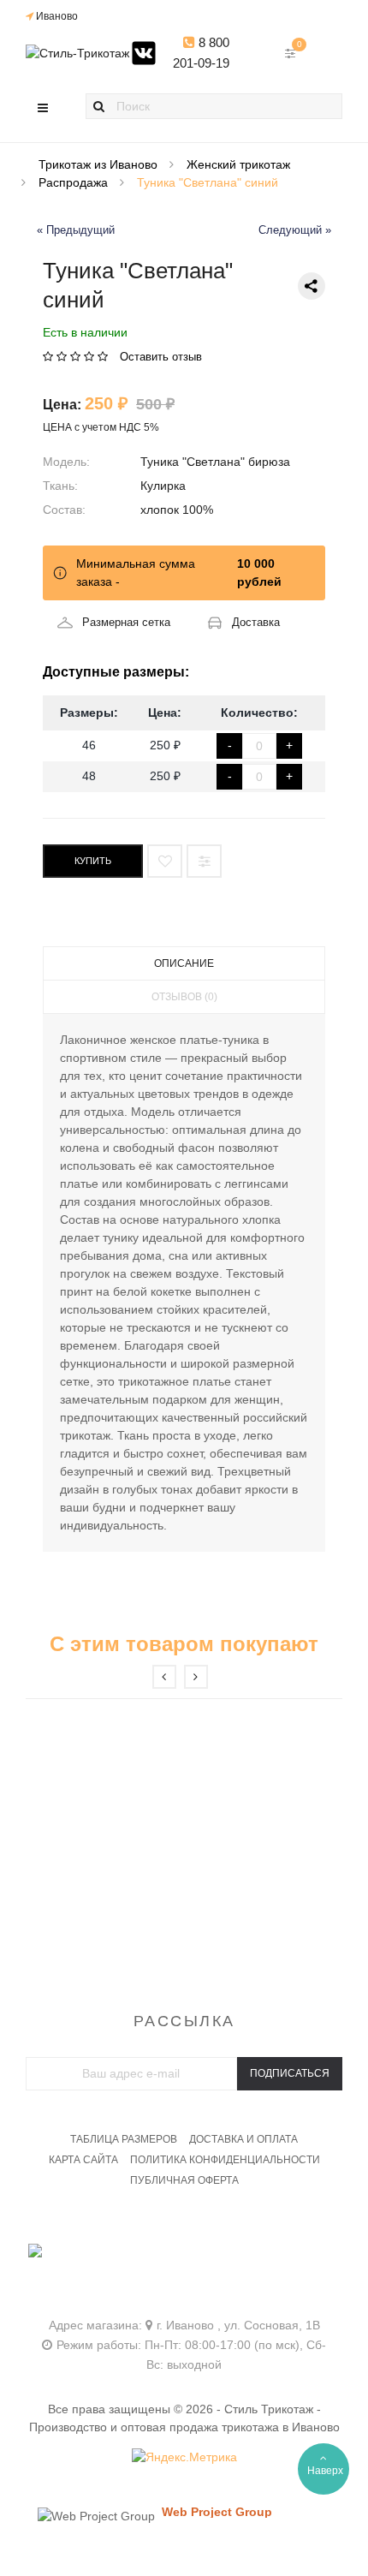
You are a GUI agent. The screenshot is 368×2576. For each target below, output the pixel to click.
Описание (184, 963)
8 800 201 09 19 (184, 2259)
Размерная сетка (126, 622)
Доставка (256, 622)
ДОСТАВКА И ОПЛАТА (243, 2139)
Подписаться (290, 2073)
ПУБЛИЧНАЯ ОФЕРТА (184, 2180)
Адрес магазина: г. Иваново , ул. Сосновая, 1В (184, 2325)
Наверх (325, 2471)
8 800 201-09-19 (201, 53)
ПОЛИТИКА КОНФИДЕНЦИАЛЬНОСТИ (225, 2160)
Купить (93, 861)
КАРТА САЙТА (83, 2160)
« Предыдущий (76, 230)
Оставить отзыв (161, 357)
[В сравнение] (204, 861)
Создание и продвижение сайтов (246, 2528)
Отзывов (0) (184, 997)
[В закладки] (165, 861)
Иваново (57, 16)
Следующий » (295, 230)
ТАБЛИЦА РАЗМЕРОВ (124, 2139)
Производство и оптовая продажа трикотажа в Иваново (184, 2427)
